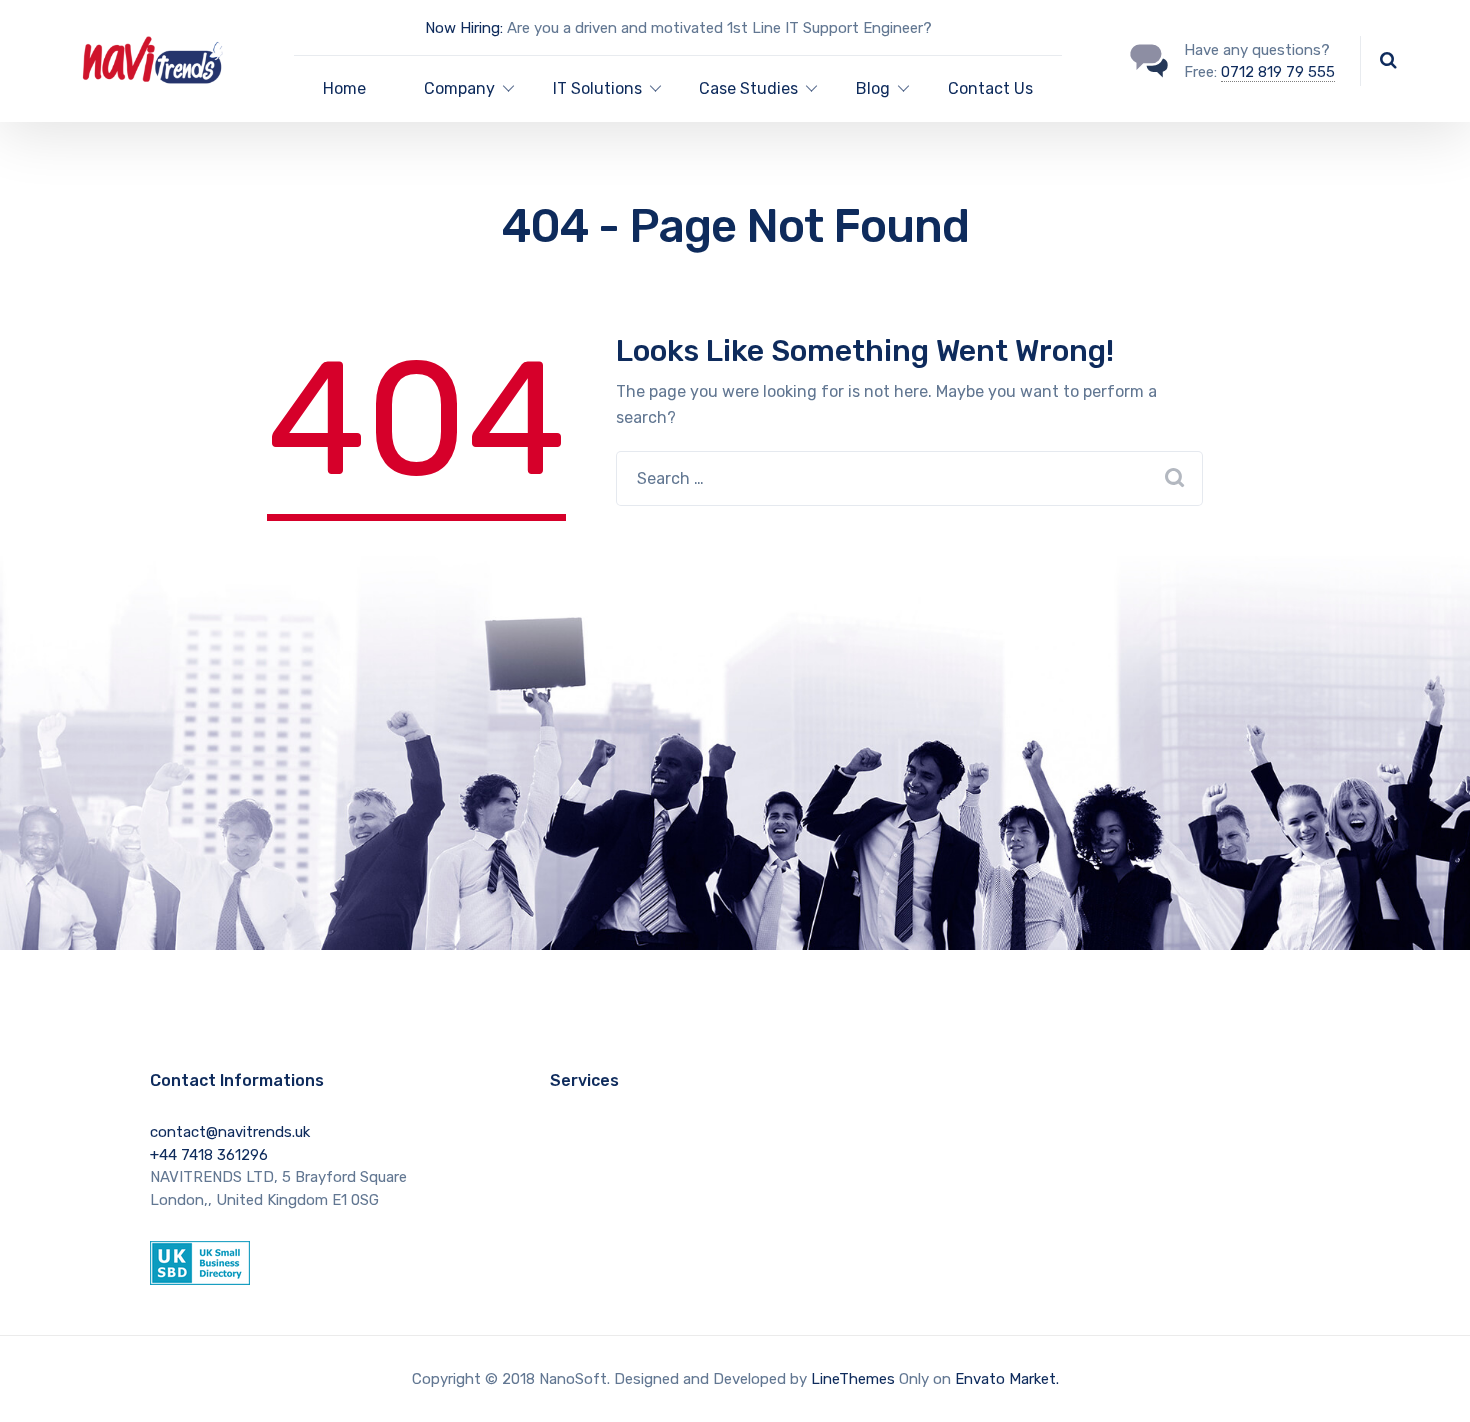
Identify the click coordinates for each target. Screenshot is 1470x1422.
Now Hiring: (464, 28)
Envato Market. (1007, 1379)
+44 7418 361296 (209, 1155)
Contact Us (990, 88)
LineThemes (853, 1379)
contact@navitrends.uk (230, 1132)
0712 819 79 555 (1278, 72)
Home (344, 88)
